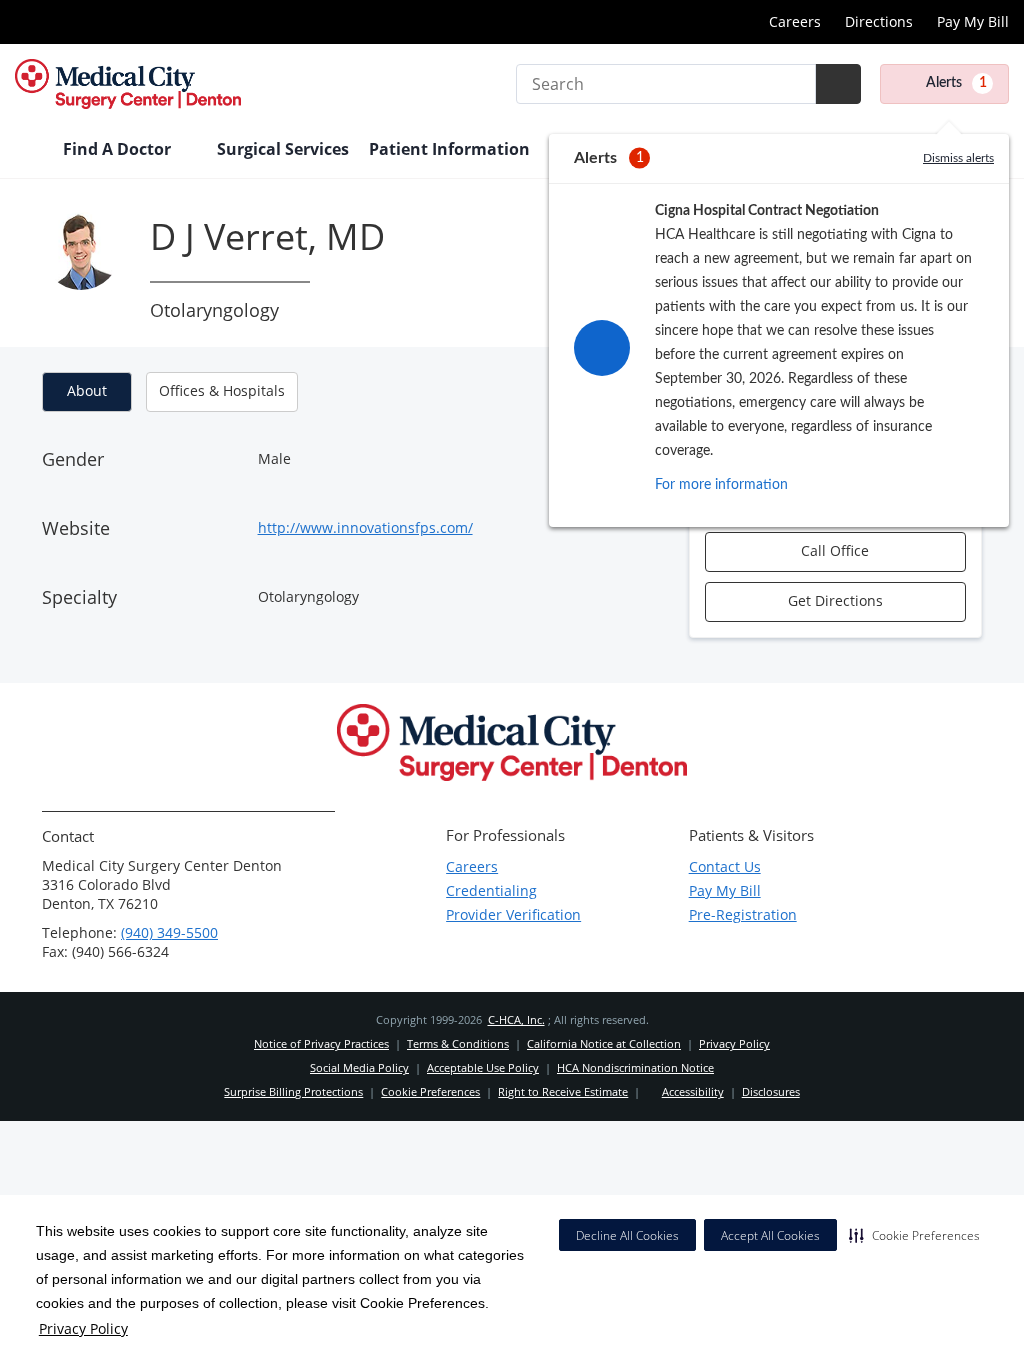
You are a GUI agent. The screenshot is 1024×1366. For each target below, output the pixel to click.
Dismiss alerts (958, 158)
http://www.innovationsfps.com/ (365, 527)
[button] (914, 1235)
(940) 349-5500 (169, 932)
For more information (721, 485)
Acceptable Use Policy (483, 1067)
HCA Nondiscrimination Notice (635, 1067)
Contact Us (725, 866)
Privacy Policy (83, 1328)
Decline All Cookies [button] (627, 1235)
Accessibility (693, 1091)
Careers (795, 21)
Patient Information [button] (451, 149)
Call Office (835, 550)
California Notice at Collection (604, 1043)
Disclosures (771, 1091)
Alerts (956, 83)
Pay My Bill (973, 21)
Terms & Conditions (458, 1043)
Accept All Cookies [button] (770, 1235)
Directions (879, 21)
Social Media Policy (359, 1067)
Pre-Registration (743, 914)
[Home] (29, 151)
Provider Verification (513, 914)
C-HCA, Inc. (516, 1019)
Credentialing (491, 890)
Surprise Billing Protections (293, 1091)
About (87, 390)
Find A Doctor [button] (119, 149)
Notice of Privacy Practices (321, 1043)
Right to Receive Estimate (563, 1091)
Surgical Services (283, 149)
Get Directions (835, 600)
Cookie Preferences (430, 1091)
